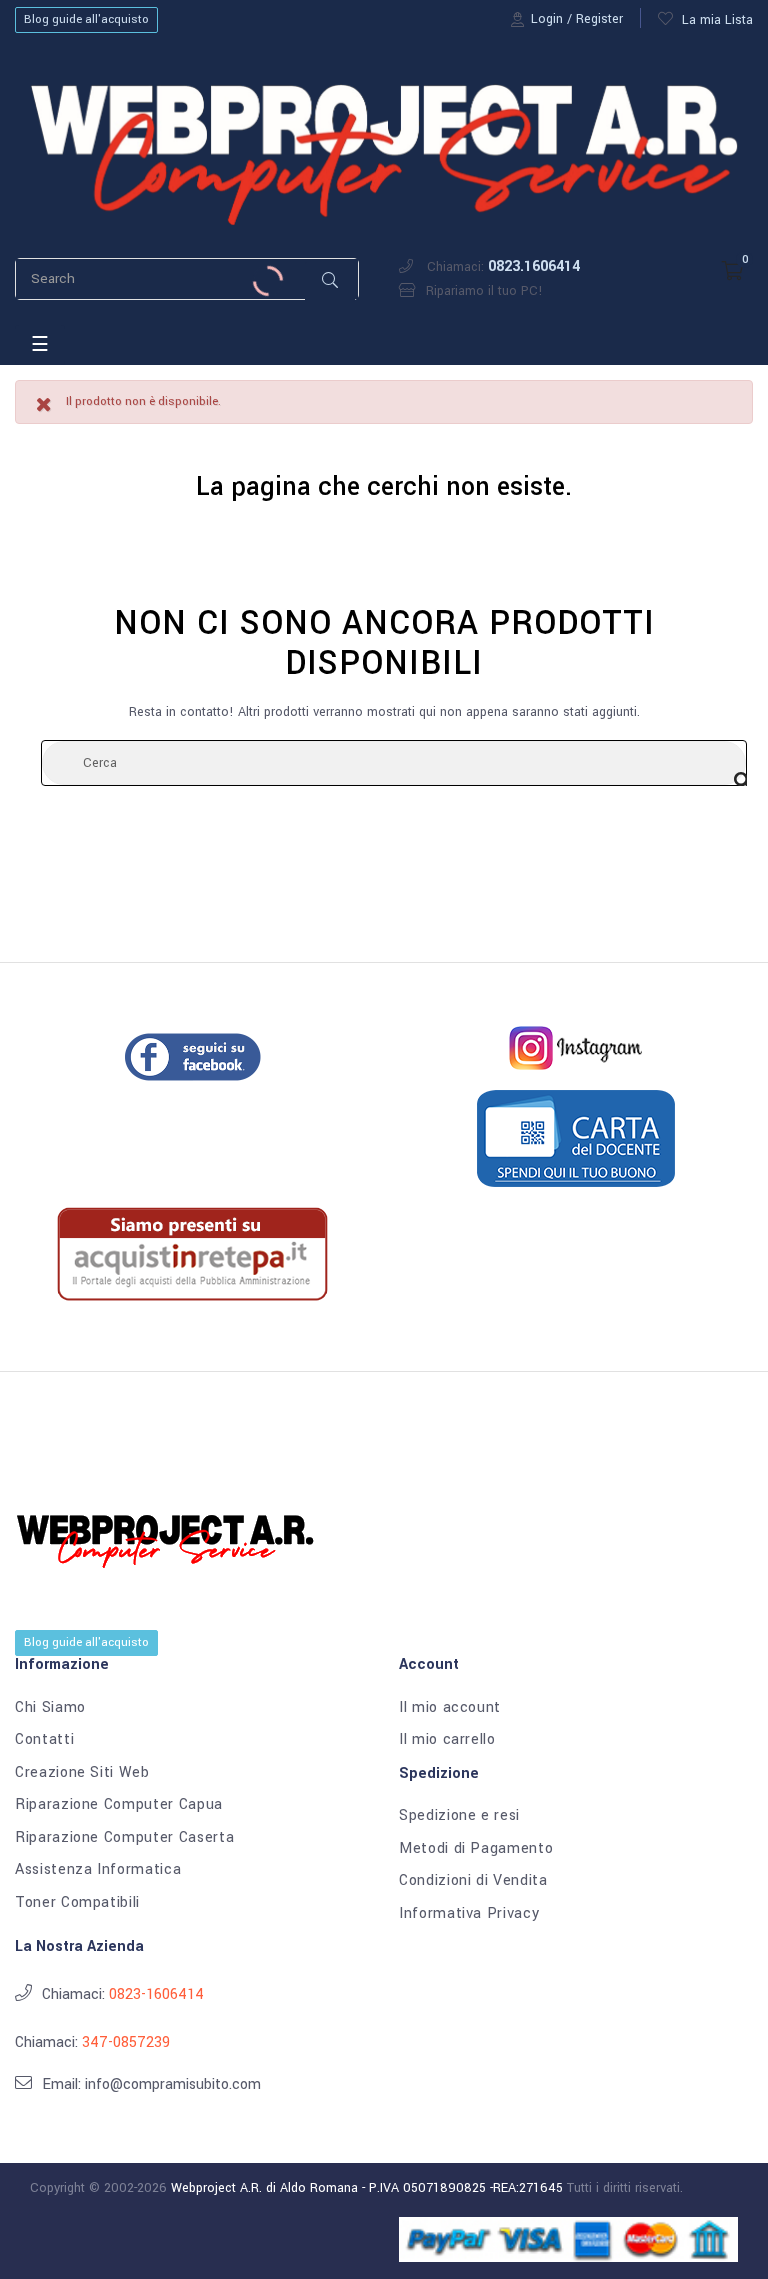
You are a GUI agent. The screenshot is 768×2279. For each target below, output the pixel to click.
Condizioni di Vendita (473, 1881)
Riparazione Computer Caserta (124, 1838)
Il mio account (450, 1708)
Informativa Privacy (469, 1914)
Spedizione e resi (459, 1816)
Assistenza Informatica (98, 1870)
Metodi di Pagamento (476, 1849)
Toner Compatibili (77, 1903)
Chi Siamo (50, 1708)
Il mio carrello (447, 1740)
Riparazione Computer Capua (119, 1805)
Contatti (44, 1740)
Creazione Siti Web (82, 1773)
